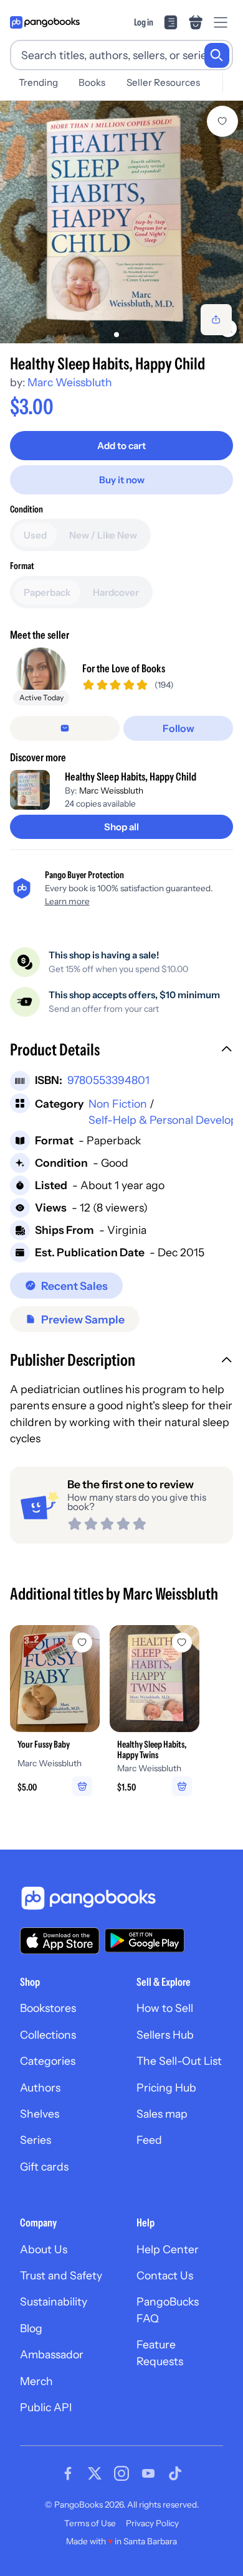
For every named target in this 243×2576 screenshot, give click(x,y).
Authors (40, 2087)
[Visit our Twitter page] (95, 2473)
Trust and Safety (61, 2275)
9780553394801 (108, 1080)
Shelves (40, 2114)
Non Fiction (118, 1104)
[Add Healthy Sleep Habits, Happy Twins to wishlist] (182, 1642)
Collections (48, 2035)
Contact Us (165, 2275)
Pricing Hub (166, 2087)
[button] (121, 1051)
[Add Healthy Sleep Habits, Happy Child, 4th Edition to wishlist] (222, 121)
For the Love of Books (124, 668)
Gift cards (44, 2166)
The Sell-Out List (179, 2061)
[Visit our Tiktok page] (175, 2473)
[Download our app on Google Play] (145, 1940)
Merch (36, 2381)
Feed (149, 2140)
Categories (48, 2061)
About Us (44, 2249)
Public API (46, 2407)
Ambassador (52, 2354)
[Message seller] (65, 728)
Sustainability (54, 2301)
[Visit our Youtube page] (148, 2473)
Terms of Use (90, 2523)
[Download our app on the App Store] (60, 1941)
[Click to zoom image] (121, 222)
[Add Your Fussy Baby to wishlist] (82, 1642)
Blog (31, 2328)
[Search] (217, 55)
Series (36, 2140)
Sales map (162, 2114)
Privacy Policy (152, 2523)
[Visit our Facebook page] (68, 2473)
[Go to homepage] (45, 22)
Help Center (168, 2249)
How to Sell (165, 2008)
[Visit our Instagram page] (121, 2473)
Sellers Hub (165, 2035)
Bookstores (48, 2008)
